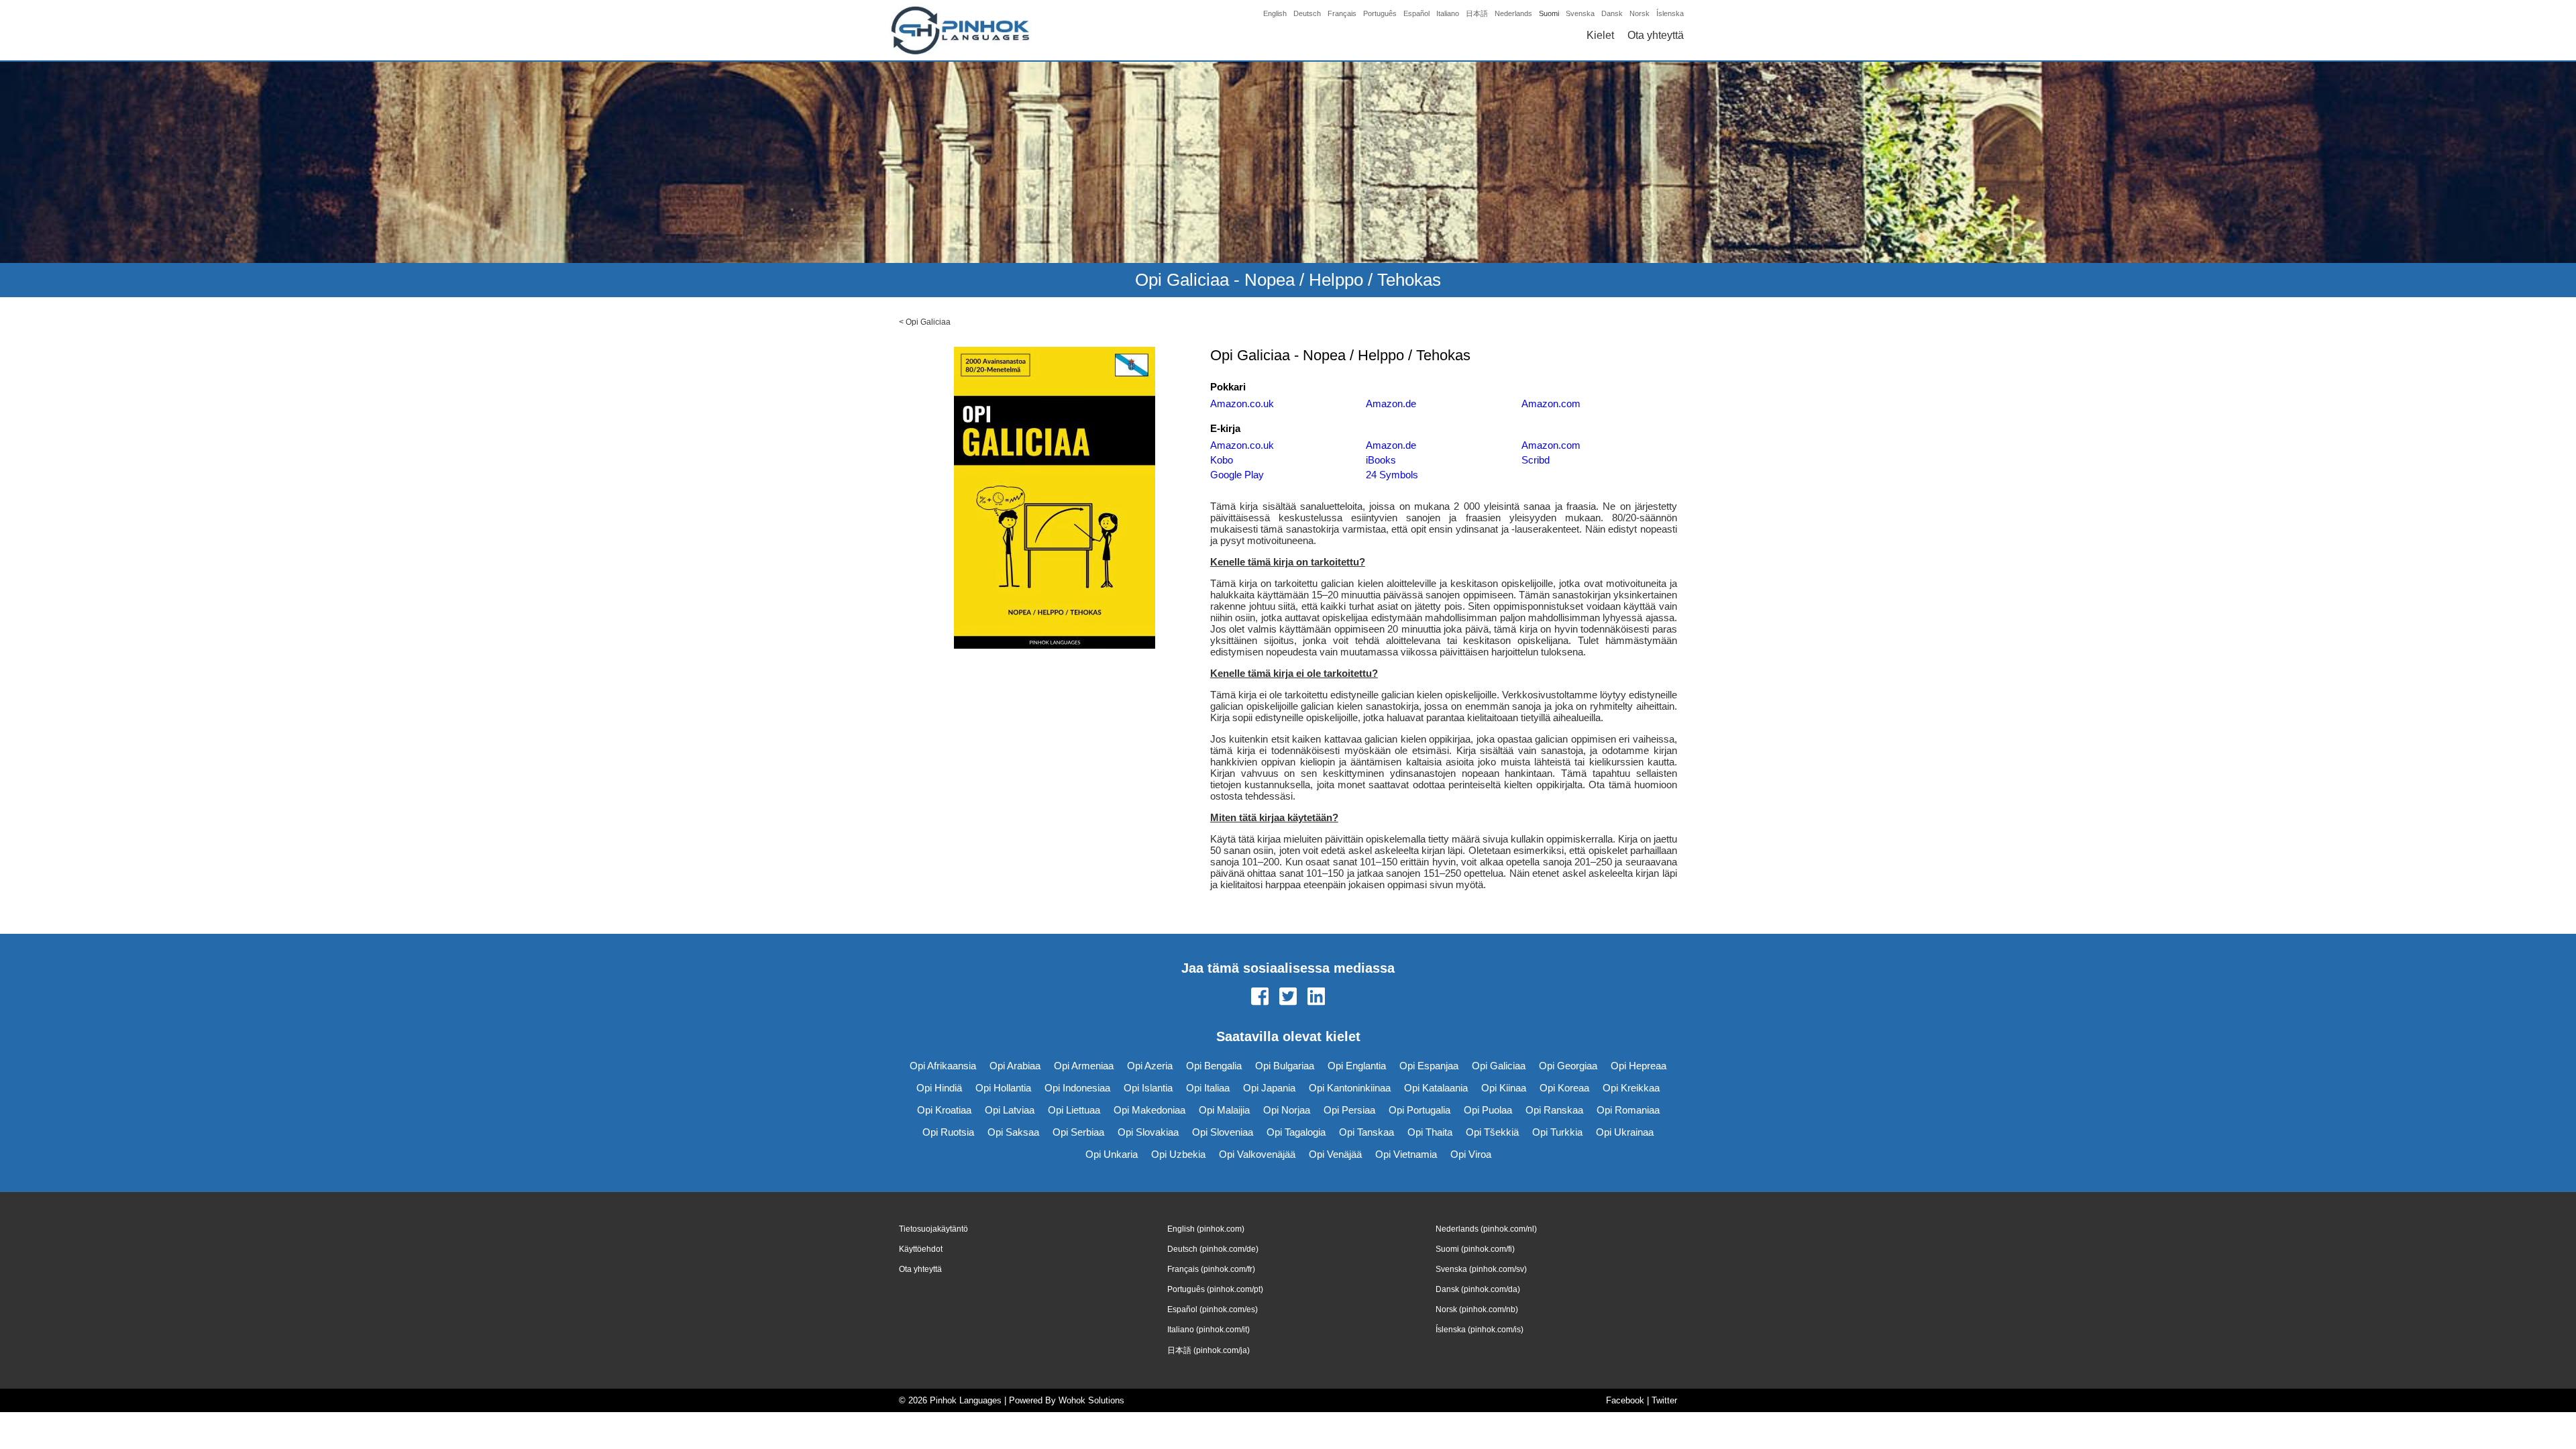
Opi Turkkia (1557, 1132)
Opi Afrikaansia (943, 1066)
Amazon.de (1391, 404)
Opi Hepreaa (1639, 1066)
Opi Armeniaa (1084, 1066)
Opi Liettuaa (1074, 1110)
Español (1416, 13)
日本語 (1477, 13)
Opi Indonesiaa (1077, 1088)
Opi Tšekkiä (1492, 1132)
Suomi (1549, 13)
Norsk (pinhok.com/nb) (1477, 1309)
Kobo (1222, 460)
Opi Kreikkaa (1631, 1088)
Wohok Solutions (1091, 1400)
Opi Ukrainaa (1625, 1132)
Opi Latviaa (1010, 1110)
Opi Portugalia (1419, 1110)
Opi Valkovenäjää (1257, 1154)
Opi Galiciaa (928, 322)
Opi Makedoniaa (1149, 1110)
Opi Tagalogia (1296, 1132)
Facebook (1625, 1400)
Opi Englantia (1357, 1066)
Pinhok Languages (966, 1400)
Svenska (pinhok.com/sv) (1481, 1269)
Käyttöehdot (921, 1249)
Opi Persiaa (1349, 1110)
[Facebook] (1260, 998)
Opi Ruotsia (948, 1132)
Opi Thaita (1430, 1132)
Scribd (1536, 460)
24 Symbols (1392, 475)
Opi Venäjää (1335, 1154)
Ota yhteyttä (1656, 35)
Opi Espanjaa (1429, 1066)
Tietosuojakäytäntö (933, 1229)
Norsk (1640, 13)
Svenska (1580, 13)
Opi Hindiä (939, 1088)
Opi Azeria (1150, 1066)
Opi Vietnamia (1406, 1154)
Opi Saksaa (1013, 1132)
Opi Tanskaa (1366, 1132)
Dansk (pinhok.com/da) (1478, 1289)
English (1275, 13)
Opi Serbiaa (1078, 1132)
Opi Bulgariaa (1285, 1066)
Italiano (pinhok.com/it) (1209, 1330)
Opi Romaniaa (1628, 1110)
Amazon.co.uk (1242, 404)
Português (1380, 13)
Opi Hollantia (1003, 1088)
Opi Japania (1269, 1088)
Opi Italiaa (1208, 1088)
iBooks (1381, 460)
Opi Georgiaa (1568, 1066)
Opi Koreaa (1564, 1088)
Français (1342, 13)
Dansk (1612, 13)
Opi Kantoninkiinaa (1350, 1088)
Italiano (1448, 13)
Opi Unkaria (1112, 1154)
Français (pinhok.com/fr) (1211, 1269)
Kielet (1600, 35)
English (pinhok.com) (1206, 1229)
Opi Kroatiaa (944, 1110)
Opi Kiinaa (1504, 1088)
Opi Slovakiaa (1148, 1132)
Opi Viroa (1471, 1154)
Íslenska (1670, 13)
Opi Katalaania (1436, 1088)
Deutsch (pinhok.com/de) (1213, 1249)
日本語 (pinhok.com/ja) (1209, 1350)
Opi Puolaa (1488, 1110)
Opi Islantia (1148, 1088)
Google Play (1237, 475)
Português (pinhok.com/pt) (1215, 1289)
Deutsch (1307, 13)
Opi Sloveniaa (1223, 1132)
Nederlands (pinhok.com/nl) (1486, 1229)
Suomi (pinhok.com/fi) (1475, 1249)
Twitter (1664, 1400)
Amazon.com (1551, 404)
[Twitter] (1288, 998)
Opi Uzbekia (1178, 1154)
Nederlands (1513, 13)
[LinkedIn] (1316, 998)
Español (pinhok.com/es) (1213, 1309)
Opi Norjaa (1287, 1110)
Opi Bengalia (1214, 1066)
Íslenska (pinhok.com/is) (1480, 1330)
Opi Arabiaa (1015, 1066)
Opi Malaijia (1224, 1110)
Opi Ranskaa (1554, 1110)
